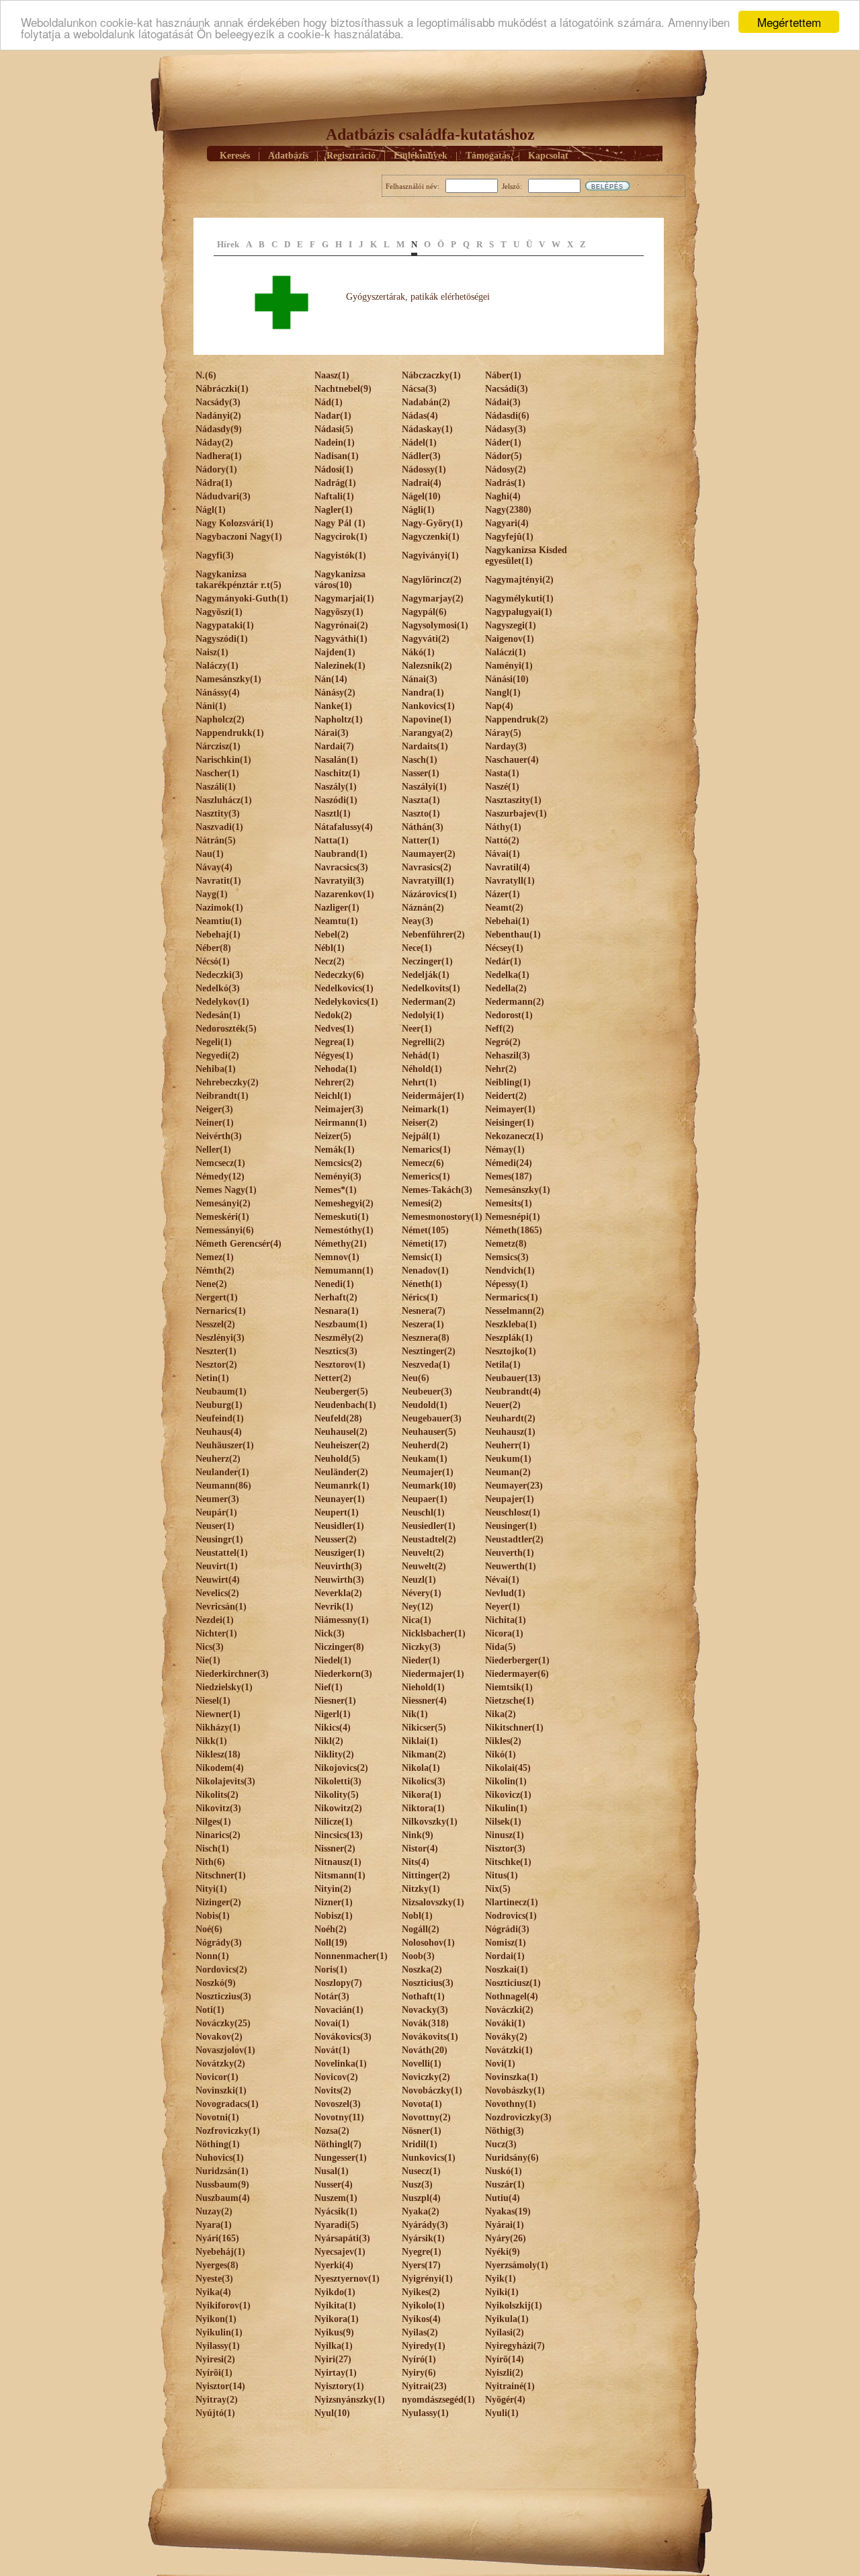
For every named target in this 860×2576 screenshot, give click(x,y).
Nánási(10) (507, 679)
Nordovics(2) (221, 1969)
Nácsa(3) (419, 389)
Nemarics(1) (426, 1150)
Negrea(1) (334, 1042)
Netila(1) (503, 1365)
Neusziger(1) (340, 1553)
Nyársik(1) (423, 2238)
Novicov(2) (336, 2077)
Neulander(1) (222, 1472)
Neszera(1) (423, 1324)
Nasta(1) (502, 773)
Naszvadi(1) (219, 827)
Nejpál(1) (421, 1136)
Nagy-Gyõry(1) (432, 523)
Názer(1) (503, 894)
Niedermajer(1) (433, 1674)
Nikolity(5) (337, 1795)
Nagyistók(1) (340, 555)
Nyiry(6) (419, 2373)
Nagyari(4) (507, 523)
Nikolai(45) (508, 1768)
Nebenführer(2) (433, 934)
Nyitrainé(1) (510, 2386)
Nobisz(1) (334, 1916)
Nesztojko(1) (511, 1351)
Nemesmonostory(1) (442, 1217)
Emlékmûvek (421, 156)
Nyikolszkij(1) (514, 2305)
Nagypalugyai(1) (519, 612)
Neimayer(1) (510, 1109)
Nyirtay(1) (336, 2373)
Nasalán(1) (336, 760)
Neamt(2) (504, 908)
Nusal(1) (332, 2171)
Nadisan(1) (337, 456)
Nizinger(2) (218, 1902)
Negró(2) (503, 1042)
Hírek (228, 244)
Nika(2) (501, 1714)
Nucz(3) (501, 2144)
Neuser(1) (215, 1526)
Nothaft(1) (423, 1996)
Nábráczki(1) (222, 389)
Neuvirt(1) (217, 1566)
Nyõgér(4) (505, 2400)
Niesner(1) (335, 1701)
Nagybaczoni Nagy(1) (239, 537)
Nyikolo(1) (423, 2305)
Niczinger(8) (339, 1647)
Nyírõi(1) (214, 2373)
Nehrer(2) (334, 1082)
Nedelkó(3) (218, 988)
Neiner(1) (215, 1123)
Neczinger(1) (427, 961)
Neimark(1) (425, 1109)
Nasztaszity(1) (513, 800)
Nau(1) (210, 854)
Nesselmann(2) (515, 1311)
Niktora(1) (423, 1808)
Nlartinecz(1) (512, 1902)
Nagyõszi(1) (219, 612)
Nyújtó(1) (215, 2413)
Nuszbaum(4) (223, 2198)
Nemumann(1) (344, 1271)
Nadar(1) (333, 416)
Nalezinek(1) (340, 666)
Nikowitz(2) (338, 1808)
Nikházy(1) (218, 1728)
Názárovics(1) (429, 894)
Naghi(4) (503, 496)
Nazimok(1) (219, 908)
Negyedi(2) (217, 1055)
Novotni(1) (217, 2117)
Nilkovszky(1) (430, 1822)
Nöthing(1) (218, 2144)
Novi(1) (500, 2064)
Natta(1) (332, 840)
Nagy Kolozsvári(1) (234, 523)
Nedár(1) (503, 961)
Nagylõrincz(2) (432, 580)
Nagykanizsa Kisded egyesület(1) (526, 555)
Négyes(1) (334, 1055)
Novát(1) (332, 2050)
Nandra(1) (423, 693)
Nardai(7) (334, 746)
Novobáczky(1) (432, 2090)
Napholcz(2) (220, 719)
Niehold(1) (423, 1687)
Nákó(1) (418, 652)
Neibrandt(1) (222, 1096)
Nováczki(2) (509, 2010)
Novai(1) (332, 2023)
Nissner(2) (335, 1848)
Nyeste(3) (214, 2279)
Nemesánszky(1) (518, 1190)
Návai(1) (503, 854)
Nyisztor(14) (220, 2386)
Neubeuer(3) (427, 1391)
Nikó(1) (501, 1754)
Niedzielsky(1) (224, 1687)
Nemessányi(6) (225, 1230)
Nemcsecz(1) (220, 1163)
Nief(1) (329, 1687)
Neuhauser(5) (429, 1432)
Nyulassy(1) (425, 2413)
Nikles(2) (503, 1741)
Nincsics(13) (339, 1835)
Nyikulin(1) (219, 2332)
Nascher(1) (217, 773)
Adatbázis (288, 156)
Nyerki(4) (334, 2265)
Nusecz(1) (421, 2171)
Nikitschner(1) (514, 1728)
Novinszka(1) (512, 2077)
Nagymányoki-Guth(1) (242, 598)
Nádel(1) (419, 443)
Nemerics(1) (426, 1176)
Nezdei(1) (215, 1620)
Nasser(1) (421, 773)
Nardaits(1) (425, 746)
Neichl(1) (333, 1096)
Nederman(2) (429, 1002)
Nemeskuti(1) (342, 1217)
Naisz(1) (212, 652)
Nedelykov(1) (222, 1002)
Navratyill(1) (428, 881)
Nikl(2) (329, 1741)
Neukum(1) (508, 1459)
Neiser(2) (420, 1123)
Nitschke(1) (508, 1862)
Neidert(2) (506, 1096)
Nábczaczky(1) (431, 375)
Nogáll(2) (421, 1929)
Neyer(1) (503, 1607)
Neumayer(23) (514, 1486)
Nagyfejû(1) (509, 537)
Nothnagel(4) (512, 1996)
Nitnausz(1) (338, 1862)
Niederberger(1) (517, 1660)
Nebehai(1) (507, 921)
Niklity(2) (334, 1754)
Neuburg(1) (219, 1405)
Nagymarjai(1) (344, 598)
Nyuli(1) (502, 2413)
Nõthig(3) (505, 2131)
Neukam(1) (425, 1459)
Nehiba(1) (216, 1069)
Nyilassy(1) (218, 2346)
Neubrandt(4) (513, 1391)
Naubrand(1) (341, 854)
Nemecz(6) (423, 1163)
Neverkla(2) (338, 1593)
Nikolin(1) (506, 1781)
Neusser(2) (336, 1539)
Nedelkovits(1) (431, 988)
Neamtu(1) (336, 921)
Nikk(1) (211, 1741)
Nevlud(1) (505, 1593)
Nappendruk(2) (517, 719)
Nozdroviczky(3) (518, 2117)
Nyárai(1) (505, 2225)
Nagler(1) (334, 510)
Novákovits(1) (430, 2037)
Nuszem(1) (336, 2198)
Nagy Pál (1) (340, 523)
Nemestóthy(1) (344, 1230)
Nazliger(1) (337, 908)
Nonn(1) (212, 1956)
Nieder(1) (421, 1660)
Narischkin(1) (223, 760)
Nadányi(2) (218, 416)
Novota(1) (422, 2104)
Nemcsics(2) (338, 1163)
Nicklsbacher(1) (434, 1633)
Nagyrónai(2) (341, 625)
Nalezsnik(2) (427, 666)
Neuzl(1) (419, 1580)
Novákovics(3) (343, 2037)
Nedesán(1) (218, 1015)
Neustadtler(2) (514, 1539)
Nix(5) (498, 1889)
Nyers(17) (421, 2265)
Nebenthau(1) (513, 934)
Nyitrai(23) (424, 2386)
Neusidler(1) (339, 1526)
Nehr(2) (501, 1069)
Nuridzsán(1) (222, 2171)
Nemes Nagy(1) (226, 1190)
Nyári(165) (217, 2238)
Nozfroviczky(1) (228, 2131)
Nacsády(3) (218, 402)
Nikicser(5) (424, 1728)
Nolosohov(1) (428, 1943)
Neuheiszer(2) (342, 1445)
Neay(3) (418, 921)
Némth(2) (215, 1271)
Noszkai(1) (507, 1969)
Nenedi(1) (334, 1284)
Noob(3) (418, 1956)
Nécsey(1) (504, 948)
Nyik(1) (501, 2279)
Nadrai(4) (422, 483)
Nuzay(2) (214, 2211)
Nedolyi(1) (423, 1015)
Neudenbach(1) (345, 1405)
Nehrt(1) (419, 1082)
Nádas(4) (420, 416)
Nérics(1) (420, 1297)
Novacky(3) (425, 2010)
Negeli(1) (214, 1042)
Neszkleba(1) (511, 1324)
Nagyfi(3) (215, 555)
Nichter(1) (216, 1633)
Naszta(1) (421, 800)
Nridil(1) (420, 2144)
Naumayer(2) (429, 854)
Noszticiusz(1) (513, 1983)
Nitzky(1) (421, 1889)
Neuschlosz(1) (513, 1512)
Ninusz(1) (505, 1835)
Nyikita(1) (335, 2305)
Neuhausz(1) (510, 1432)
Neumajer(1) (428, 1472)
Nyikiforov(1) (223, 2305)
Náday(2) (214, 443)
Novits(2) (333, 2090)
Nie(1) (208, 1660)
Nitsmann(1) (340, 1875)
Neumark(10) (429, 1486)
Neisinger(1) (510, 1123)
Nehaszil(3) (508, 1055)
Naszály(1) (336, 787)
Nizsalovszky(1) (433, 1902)
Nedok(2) (333, 1015)
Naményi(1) (509, 666)
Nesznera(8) (426, 1338)
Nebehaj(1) (218, 934)
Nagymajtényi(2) (519, 580)
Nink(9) (418, 1835)
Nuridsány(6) (512, 2158)
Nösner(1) (422, 2131)
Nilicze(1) (334, 1822)
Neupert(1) (337, 1512)
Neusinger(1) (511, 1526)
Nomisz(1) (506, 1943)
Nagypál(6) (424, 612)
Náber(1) (503, 375)
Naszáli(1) (216, 787)
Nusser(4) (334, 2185)
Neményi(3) (338, 1176)
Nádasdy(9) (219, 429)
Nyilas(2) (420, 2332)
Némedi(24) (509, 1163)
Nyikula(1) (507, 2319)
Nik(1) (415, 1714)
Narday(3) (506, 746)
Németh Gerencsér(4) (239, 1244)
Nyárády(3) (425, 2225)
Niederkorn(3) (343, 1674)
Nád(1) (329, 402)
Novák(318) (425, 2023)
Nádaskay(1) (427, 429)
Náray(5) (503, 733)
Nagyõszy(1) (339, 612)
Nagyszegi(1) (511, 625)
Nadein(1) (335, 443)
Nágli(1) (418, 510)
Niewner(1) (218, 1714)
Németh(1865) (514, 1230)
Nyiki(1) (502, 2292)
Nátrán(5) (216, 840)
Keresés (235, 156)
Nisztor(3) (505, 1848)
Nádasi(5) (334, 429)
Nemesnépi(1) (513, 1217)
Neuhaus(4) (219, 1432)
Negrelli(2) (423, 1042)
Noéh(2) (331, 1929)
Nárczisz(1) (218, 746)
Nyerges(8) (217, 2265)
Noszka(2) (422, 1969)
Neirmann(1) (341, 1123)
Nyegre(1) (422, 2252)
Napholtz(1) (339, 719)
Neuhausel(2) (341, 1432)
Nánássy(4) (218, 693)
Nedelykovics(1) (346, 1002)
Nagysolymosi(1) (435, 625)
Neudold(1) (425, 1405)
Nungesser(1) (341, 2158)
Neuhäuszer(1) (225, 1445)
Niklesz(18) (218, 1754)
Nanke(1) (333, 706)
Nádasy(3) (506, 429)
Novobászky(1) (515, 2090)
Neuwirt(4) (218, 1580)
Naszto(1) (421, 814)
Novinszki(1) (221, 2090)
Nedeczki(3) (219, 975)
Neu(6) (416, 1378)
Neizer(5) (333, 1136)
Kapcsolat (548, 156)
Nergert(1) (217, 1297)
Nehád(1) (421, 1055)
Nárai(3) (332, 733)
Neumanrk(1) (342, 1486)
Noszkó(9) (216, 1983)
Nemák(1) (335, 1150)
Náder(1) (503, 443)
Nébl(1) (330, 948)
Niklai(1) (420, 1741)
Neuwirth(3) (339, 1580)
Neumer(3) (217, 1499)
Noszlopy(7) (338, 1983)
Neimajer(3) (339, 1109)
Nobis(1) (213, 1916)
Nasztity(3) (218, 814)
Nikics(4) (333, 1728)
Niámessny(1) (342, 1620)
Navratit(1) (218, 881)
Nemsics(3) (507, 1257)
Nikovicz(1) (508, 1795)
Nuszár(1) (505, 2185)
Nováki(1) (505, 2023)
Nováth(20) (425, 2050)
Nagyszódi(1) (222, 639)
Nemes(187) (509, 1176)
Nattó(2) (502, 840)
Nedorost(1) (509, 1015)
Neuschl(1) (423, 1512)
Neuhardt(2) (510, 1418)
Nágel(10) (421, 496)
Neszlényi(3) (220, 1338)
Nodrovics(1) (511, 1916)
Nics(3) (210, 1647)
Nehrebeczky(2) (227, 1082)
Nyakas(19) (508, 2211)
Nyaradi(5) (337, 2225)
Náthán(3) (423, 827)
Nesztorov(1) (340, 1365)
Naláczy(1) (217, 666)
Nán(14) (331, 679)
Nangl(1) (503, 693)
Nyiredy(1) (424, 2346)
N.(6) (206, 375)
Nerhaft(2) (336, 1297)
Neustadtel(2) (429, 1539)
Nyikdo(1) (335, 2292)
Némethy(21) (341, 1244)
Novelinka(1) (341, 2064)
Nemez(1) (215, 1257)
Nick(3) (330, 1633)
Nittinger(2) (426, 1875)
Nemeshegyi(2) (344, 1203)
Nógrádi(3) (507, 1929)
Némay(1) (505, 1150)
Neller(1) (213, 1150)
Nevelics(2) (217, 1593)
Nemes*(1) (336, 1190)
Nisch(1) (212, 1848)
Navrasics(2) (427, 867)
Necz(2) (330, 961)
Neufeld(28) (338, 1418)
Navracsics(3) (341, 867)
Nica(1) (417, 1620)
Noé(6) (209, 1929)
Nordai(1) (505, 1956)
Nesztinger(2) (429, 1351)
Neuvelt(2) (423, 1553)
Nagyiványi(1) (430, 555)
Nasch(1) (420, 760)
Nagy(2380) (508, 510)
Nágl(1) (211, 510)
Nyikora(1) (337, 2319)
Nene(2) (211, 1284)
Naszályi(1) (424, 787)
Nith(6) (210, 1862)
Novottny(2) (426, 2117)
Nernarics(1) (221, 1311)
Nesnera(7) (424, 1311)
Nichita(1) (506, 1620)
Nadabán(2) (426, 402)
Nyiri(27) (333, 2359)
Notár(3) (332, 1996)
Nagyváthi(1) (341, 639)
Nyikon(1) (216, 2319)
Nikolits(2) (217, 1795)
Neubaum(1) (221, 1391)
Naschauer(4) (512, 760)
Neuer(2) (503, 1405)
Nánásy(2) (335, 693)
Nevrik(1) (334, 1607)
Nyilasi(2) (505, 2332)
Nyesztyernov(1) (347, 2279)
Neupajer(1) (510, 1499)
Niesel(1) (213, 1701)
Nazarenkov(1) (344, 894)
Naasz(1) (332, 375)
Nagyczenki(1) (431, 537)
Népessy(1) (507, 1284)
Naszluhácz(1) (224, 800)
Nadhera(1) (219, 456)
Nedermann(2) (515, 1002)
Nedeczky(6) (339, 975)
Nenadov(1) (425, 1271)
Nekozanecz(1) (514, 1136)
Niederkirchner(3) (232, 1674)
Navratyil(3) (339, 881)
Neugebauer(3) (432, 1418)
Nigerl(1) (333, 1714)
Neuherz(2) (218, 1459)
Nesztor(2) (216, 1365)
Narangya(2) (427, 733)
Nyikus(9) (334, 2332)
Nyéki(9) (503, 2252)
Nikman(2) (424, 1754)
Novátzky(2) (220, 2064)
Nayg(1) (212, 894)
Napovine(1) (427, 719)
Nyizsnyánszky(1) (350, 2400)
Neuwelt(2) (424, 1566)
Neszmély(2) (339, 1338)
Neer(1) (417, 1029)
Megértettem (789, 22)
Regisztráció (351, 156)
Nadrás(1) (505, 483)
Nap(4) (499, 706)
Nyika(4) (213, 2292)
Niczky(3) (421, 1647)
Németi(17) (424, 1244)
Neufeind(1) (220, 1418)
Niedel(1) (333, 1660)
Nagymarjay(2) (433, 598)
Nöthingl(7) (338, 2144)
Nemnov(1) (337, 1257)
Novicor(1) (217, 2077)
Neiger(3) (214, 1109)
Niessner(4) (424, 1701)
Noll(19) (331, 1943)
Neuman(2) (508, 1472)
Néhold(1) (422, 1069)
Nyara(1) (214, 2225)
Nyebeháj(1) (220, 2252)
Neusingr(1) (219, 1539)
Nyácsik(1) (336, 2211)
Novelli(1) (422, 2064)
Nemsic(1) (422, 1257)
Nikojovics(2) (341, 1768)
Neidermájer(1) (433, 1096)
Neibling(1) (508, 1082)
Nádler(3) (421, 456)
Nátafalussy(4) (344, 827)
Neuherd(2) (425, 1445)
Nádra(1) (214, 483)
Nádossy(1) (424, 469)
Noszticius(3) (428, 1983)
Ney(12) (418, 1607)
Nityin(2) (333, 1889)
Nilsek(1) (503, 1822)
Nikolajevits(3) (225, 1781)
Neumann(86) (223, 1486)
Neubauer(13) (513, 1378)
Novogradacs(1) (227, 2104)
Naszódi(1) (336, 800)
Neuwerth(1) (511, 1566)
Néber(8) (213, 948)
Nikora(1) (422, 1795)
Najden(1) (335, 652)
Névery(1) (422, 1593)
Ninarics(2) (218, 1835)
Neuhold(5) (337, 1459)
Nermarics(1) (512, 1297)
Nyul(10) (332, 2413)
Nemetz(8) (506, 1244)
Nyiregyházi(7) (515, 2346)
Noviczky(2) (426, 2077)
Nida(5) (501, 1647)
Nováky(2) (506, 2037)
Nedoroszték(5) (226, 1029)
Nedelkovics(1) (344, 988)
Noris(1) (331, 1969)
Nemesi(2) (422, 1203)
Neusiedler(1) (429, 1526)
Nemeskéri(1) (222, 1217)
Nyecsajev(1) (340, 2252)
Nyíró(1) (419, 2359)
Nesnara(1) (337, 1311)
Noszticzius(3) (223, 1996)
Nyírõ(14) (505, 2359)
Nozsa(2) (332, 2131)
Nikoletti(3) (338, 1781)
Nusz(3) (417, 2185)
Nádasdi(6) (507, 416)
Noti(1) (210, 2010)
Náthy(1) (503, 827)
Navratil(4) (508, 867)
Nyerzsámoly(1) (517, 2265)
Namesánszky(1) (228, 679)
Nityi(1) (211, 1889)
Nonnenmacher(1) (351, 1956)
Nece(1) (417, 948)
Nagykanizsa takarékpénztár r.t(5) (239, 580)
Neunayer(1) (340, 1499)
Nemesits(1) (509, 1203)
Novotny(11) (339, 2117)
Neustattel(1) (222, 1553)
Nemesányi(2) (223, 1203)
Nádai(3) (503, 402)
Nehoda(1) (336, 1069)
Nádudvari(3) (223, 496)
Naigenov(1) (510, 639)
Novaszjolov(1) (225, 2050)
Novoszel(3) (338, 2104)
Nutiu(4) (503, 2198)
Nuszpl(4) (421, 2198)
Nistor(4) (420, 1848)
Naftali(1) (334, 496)
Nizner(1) (334, 1902)
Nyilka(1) (334, 2346)
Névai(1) (502, 1580)
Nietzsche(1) (510, 1701)
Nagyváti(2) (426, 639)
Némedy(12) (220, 1176)
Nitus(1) (502, 1875)
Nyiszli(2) (504, 2373)
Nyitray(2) (217, 2400)
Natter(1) (421, 840)
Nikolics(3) (424, 1781)
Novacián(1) (339, 2010)
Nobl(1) (417, 1916)
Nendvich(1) (510, 1271)
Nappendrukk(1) (230, 733)
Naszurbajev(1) (516, 814)
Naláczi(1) (506, 652)
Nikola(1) (421, 1768)
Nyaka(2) (421, 2211)
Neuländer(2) (341, 1472)
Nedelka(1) (507, 975)
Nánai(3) (420, 679)
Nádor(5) (504, 456)
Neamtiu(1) (219, 921)
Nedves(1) (334, 1029)
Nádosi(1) (334, 469)
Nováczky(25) (223, 2023)
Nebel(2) (332, 934)
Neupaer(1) (425, 1499)
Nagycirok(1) (341, 537)
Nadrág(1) (335, 483)
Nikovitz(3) (218, 1808)
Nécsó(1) (213, 961)
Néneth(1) (422, 1284)
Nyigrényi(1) (427, 2279)
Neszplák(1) (509, 1338)
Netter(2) (333, 1378)
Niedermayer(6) (517, 1674)
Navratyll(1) (510, 881)
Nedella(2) (506, 988)
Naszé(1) (502, 787)
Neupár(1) (216, 1512)
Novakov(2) (219, 2037)
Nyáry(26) (506, 2238)
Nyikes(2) (421, 2292)
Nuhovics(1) (220, 2158)
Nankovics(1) (428, 706)
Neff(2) (500, 1029)
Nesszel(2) (215, 1324)
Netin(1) (212, 1378)
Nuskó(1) (504, 2171)
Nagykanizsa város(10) (340, 580)
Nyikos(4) (421, 2319)
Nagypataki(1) (225, 625)
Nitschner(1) (221, 1875)
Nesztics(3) (336, 1351)
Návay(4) (214, 867)
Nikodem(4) (220, 1768)
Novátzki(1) (509, 2050)
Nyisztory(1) (339, 2386)
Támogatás (488, 156)
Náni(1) (211, 706)
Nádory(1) (216, 469)
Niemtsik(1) (509, 1687)
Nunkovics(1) (429, 2158)
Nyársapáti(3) (342, 2238)
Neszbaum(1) (341, 1324)
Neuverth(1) (510, 1553)
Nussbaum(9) (222, 2185)
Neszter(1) (216, 1351)
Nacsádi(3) (507, 389)
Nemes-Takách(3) (437, 1190)
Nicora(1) (504, 1633)
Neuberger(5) (341, 1391)
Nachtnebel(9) (343, 389)
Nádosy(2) (506, 469)
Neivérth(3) (219, 1136)
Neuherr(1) (508, 1445)
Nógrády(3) (219, 1943)
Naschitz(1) (337, 773)
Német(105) (425, 1230)
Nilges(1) (213, 1822)
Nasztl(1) (333, 814)
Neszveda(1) (426, 1365)
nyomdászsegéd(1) (438, 2400)
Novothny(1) (511, 2104)
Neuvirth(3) (338, 1566)
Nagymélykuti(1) (519, 598)
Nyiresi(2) (215, 2359)
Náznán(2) (423, 908)
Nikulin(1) (506, 1808)
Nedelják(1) (426, 975)
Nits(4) (416, 1862)
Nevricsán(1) (221, 1607)
